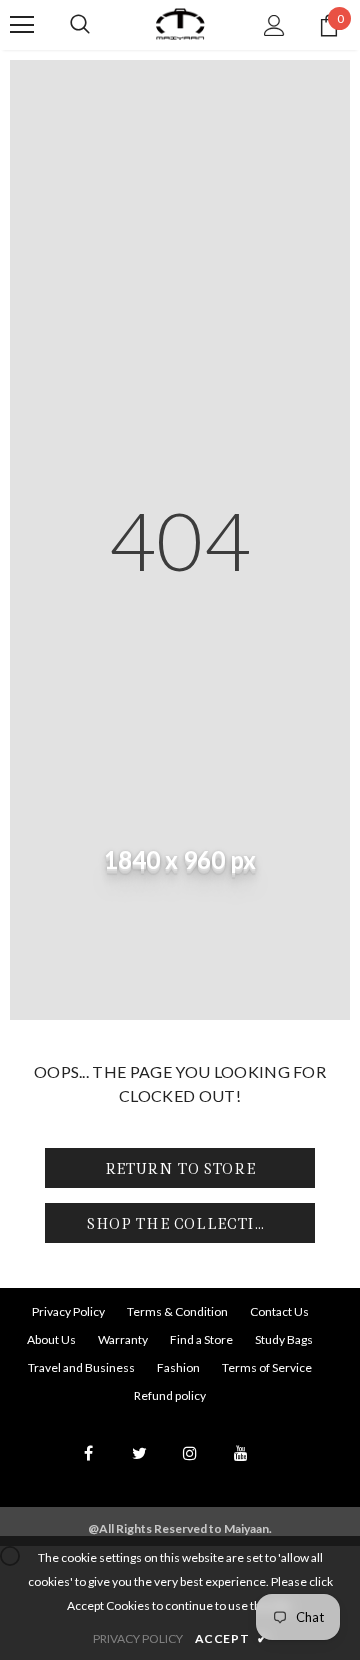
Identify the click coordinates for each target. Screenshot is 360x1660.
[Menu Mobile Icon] (22, 25)
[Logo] (180, 24)
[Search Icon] (80, 25)
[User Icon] (274, 25)
